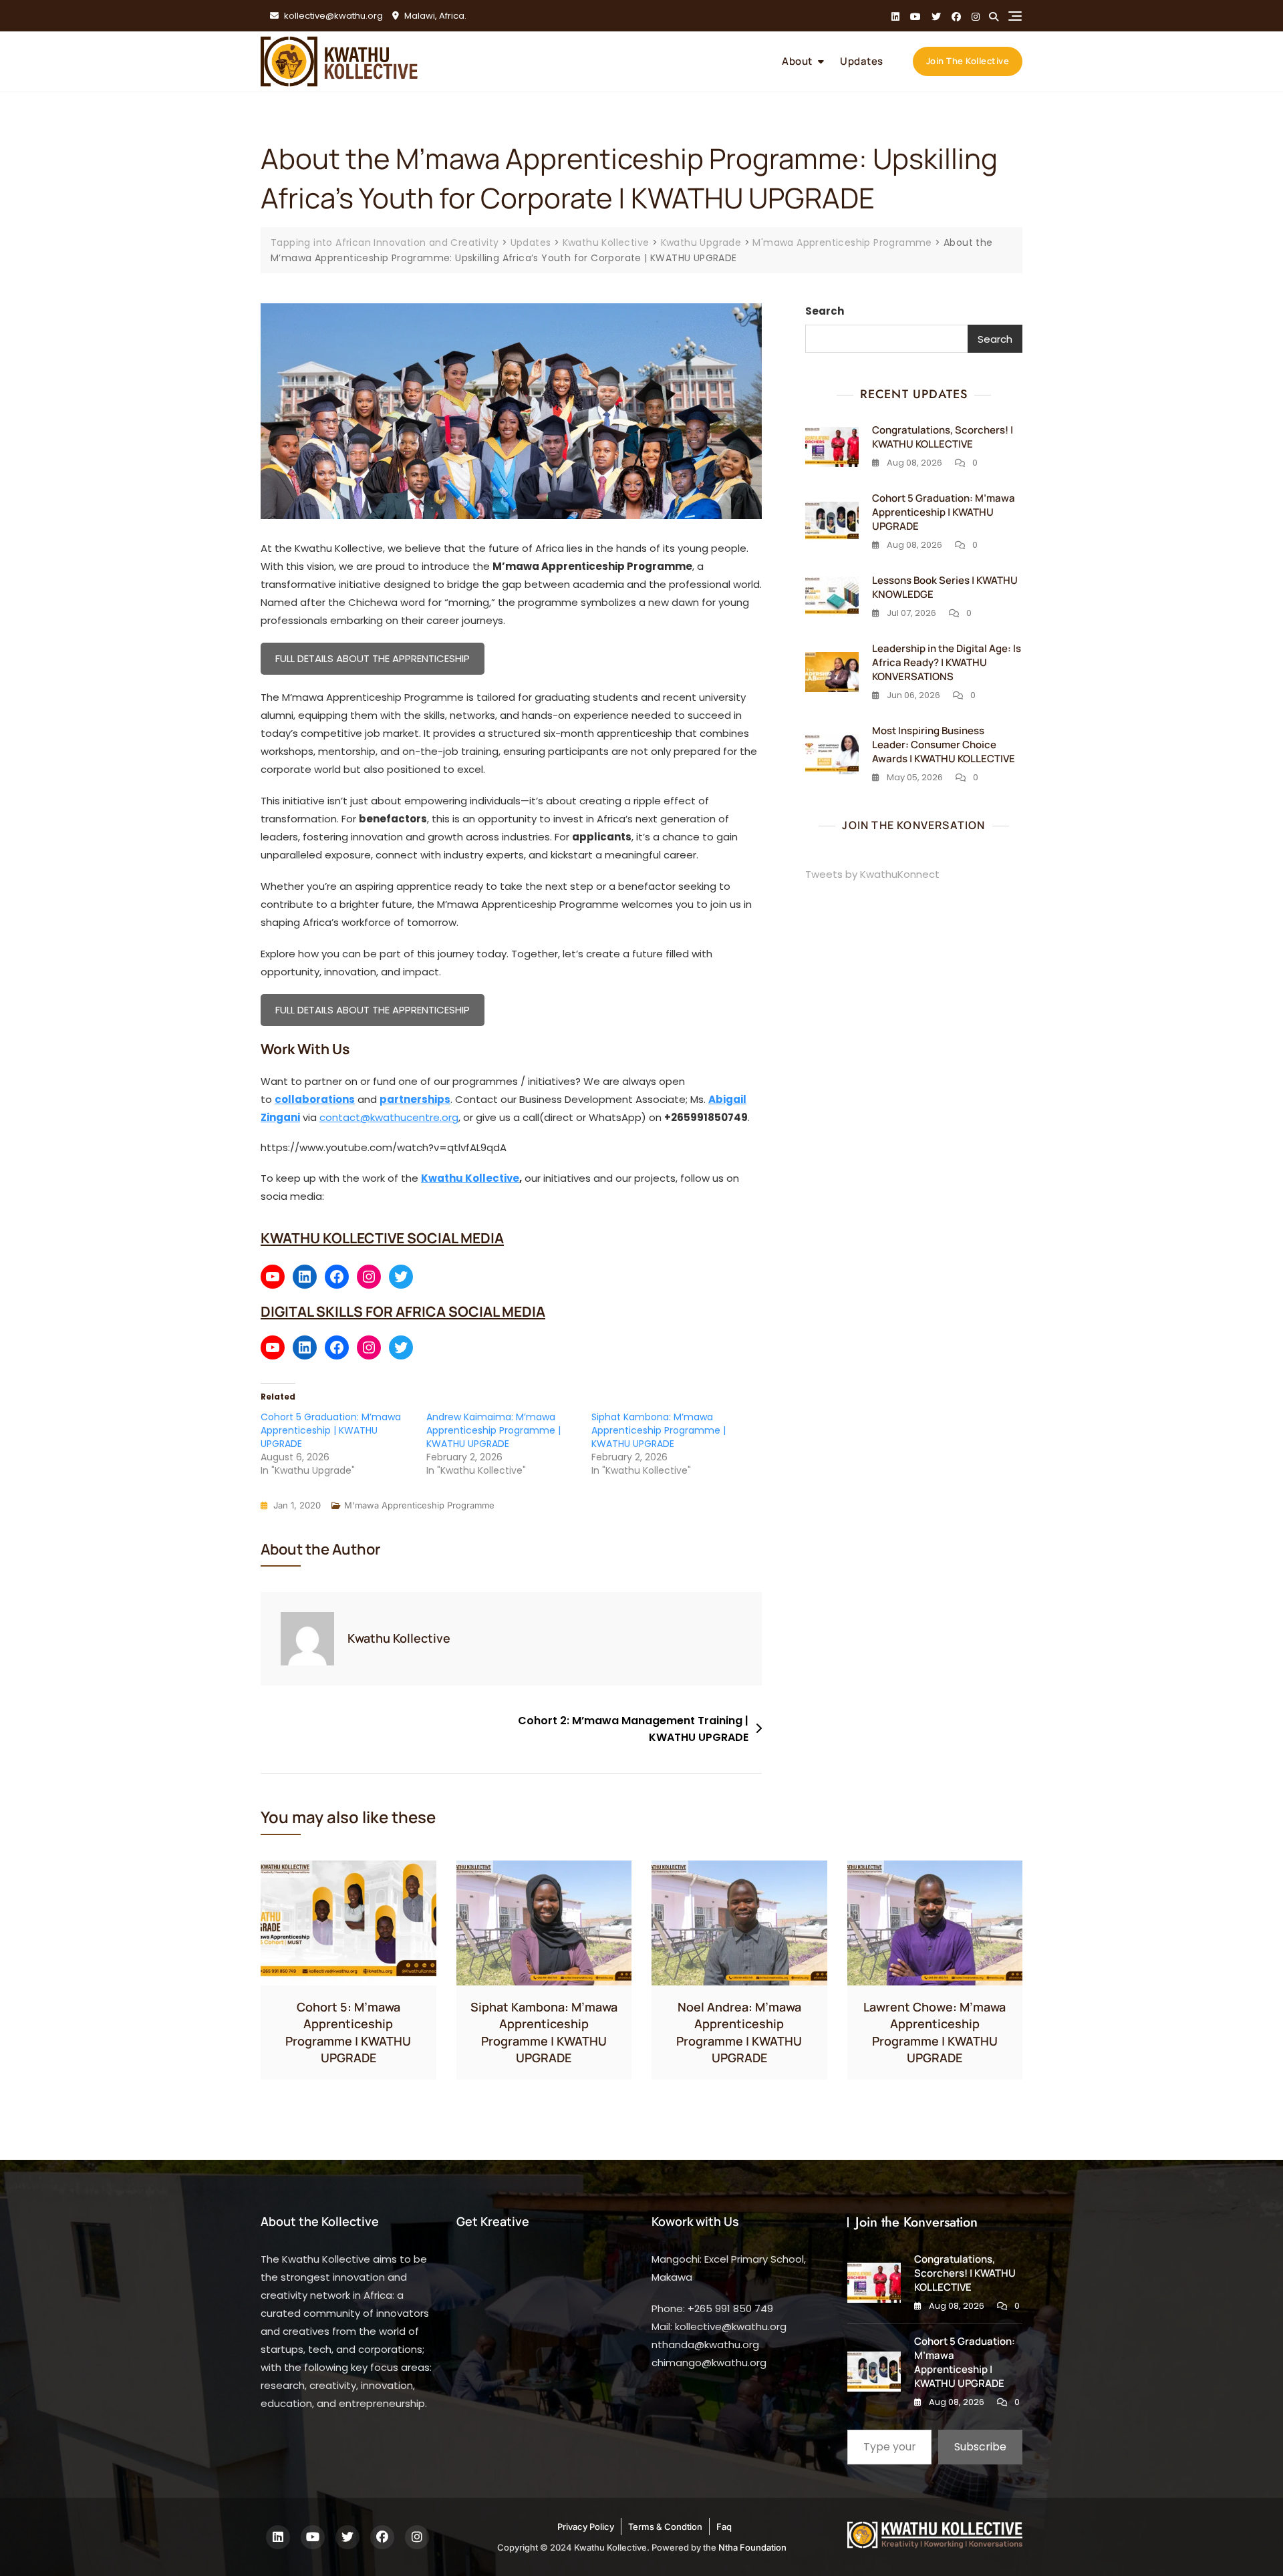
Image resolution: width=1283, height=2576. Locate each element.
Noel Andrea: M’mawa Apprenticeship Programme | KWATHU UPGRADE (739, 2032)
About (797, 61)
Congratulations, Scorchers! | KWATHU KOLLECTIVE (943, 437)
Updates (862, 61)
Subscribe (980, 2447)
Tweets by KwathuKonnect (872, 874)
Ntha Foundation (752, 2547)
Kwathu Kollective (470, 1178)
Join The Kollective (968, 61)
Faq (724, 2527)
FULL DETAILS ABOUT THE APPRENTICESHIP (373, 658)
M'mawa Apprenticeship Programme (419, 1505)
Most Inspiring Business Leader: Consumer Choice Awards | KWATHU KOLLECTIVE (944, 745)
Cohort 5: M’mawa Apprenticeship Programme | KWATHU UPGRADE (348, 2032)
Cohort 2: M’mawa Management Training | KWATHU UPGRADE (633, 1729)
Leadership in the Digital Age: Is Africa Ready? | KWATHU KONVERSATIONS (947, 662)
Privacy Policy (586, 2527)
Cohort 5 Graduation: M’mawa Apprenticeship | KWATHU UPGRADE (331, 1430)
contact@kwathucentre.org (389, 1117)
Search (825, 311)
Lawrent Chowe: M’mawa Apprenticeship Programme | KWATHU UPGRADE (935, 2032)
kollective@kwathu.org (332, 16)
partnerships (415, 1099)
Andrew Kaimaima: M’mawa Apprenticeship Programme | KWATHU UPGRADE (493, 1430)
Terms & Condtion (665, 2527)
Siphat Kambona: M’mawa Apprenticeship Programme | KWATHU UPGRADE (659, 1430)
